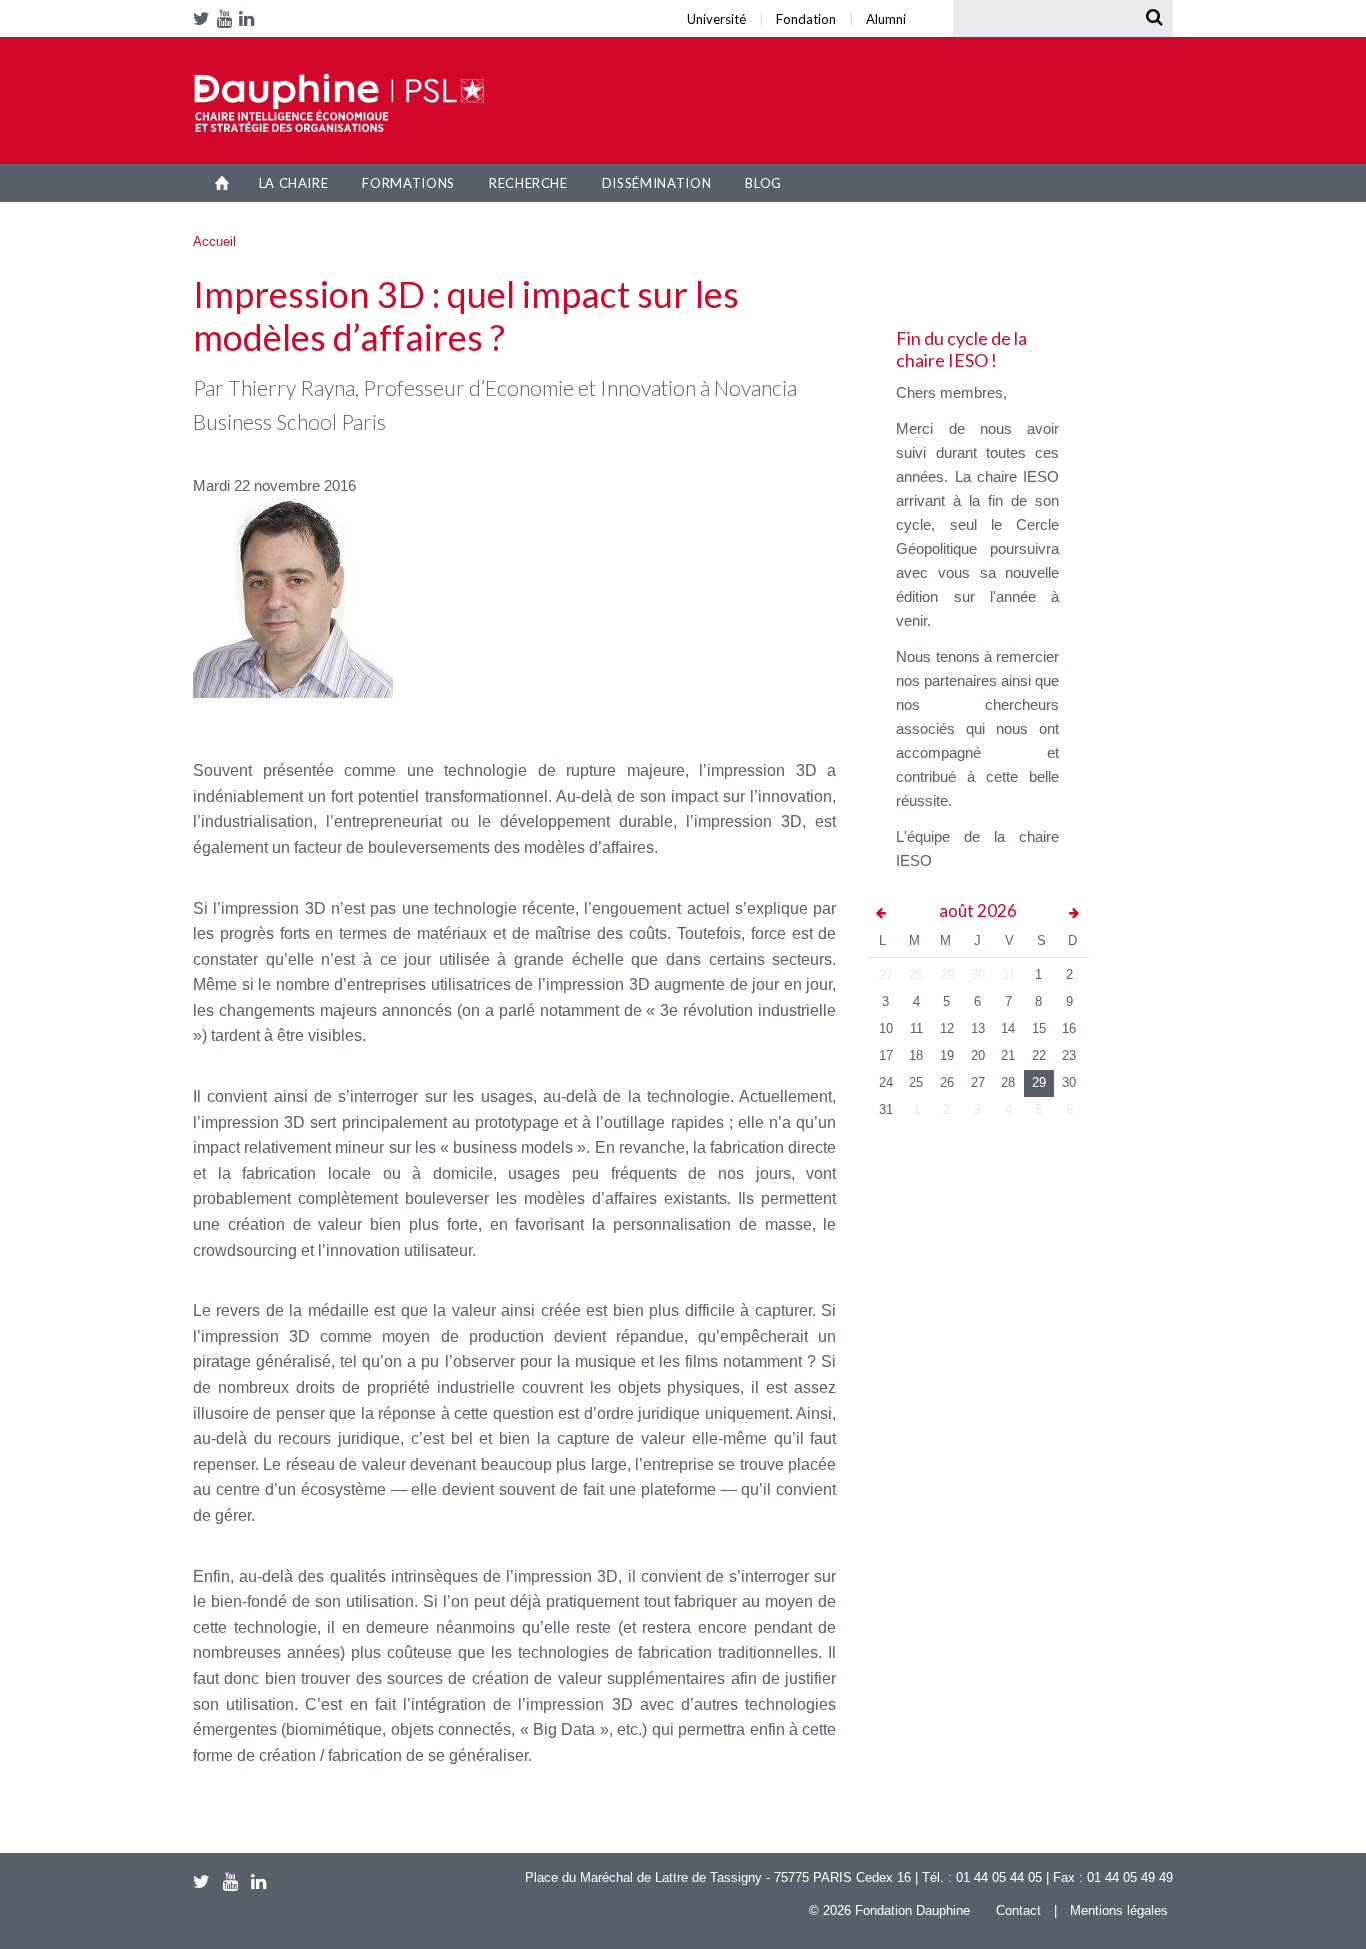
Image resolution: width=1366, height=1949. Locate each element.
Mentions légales (1119, 1910)
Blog (763, 183)
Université (327, 6)
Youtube (228, 18)
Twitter (205, 18)
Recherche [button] (528, 183)
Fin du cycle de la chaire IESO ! (961, 349)
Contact (1018, 1910)
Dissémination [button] (656, 183)
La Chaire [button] (294, 183)
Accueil (222, 183)
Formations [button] (408, 183)
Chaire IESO (339, 103)
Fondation (338, 6)
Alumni (352, 6)
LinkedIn (250, 18)
